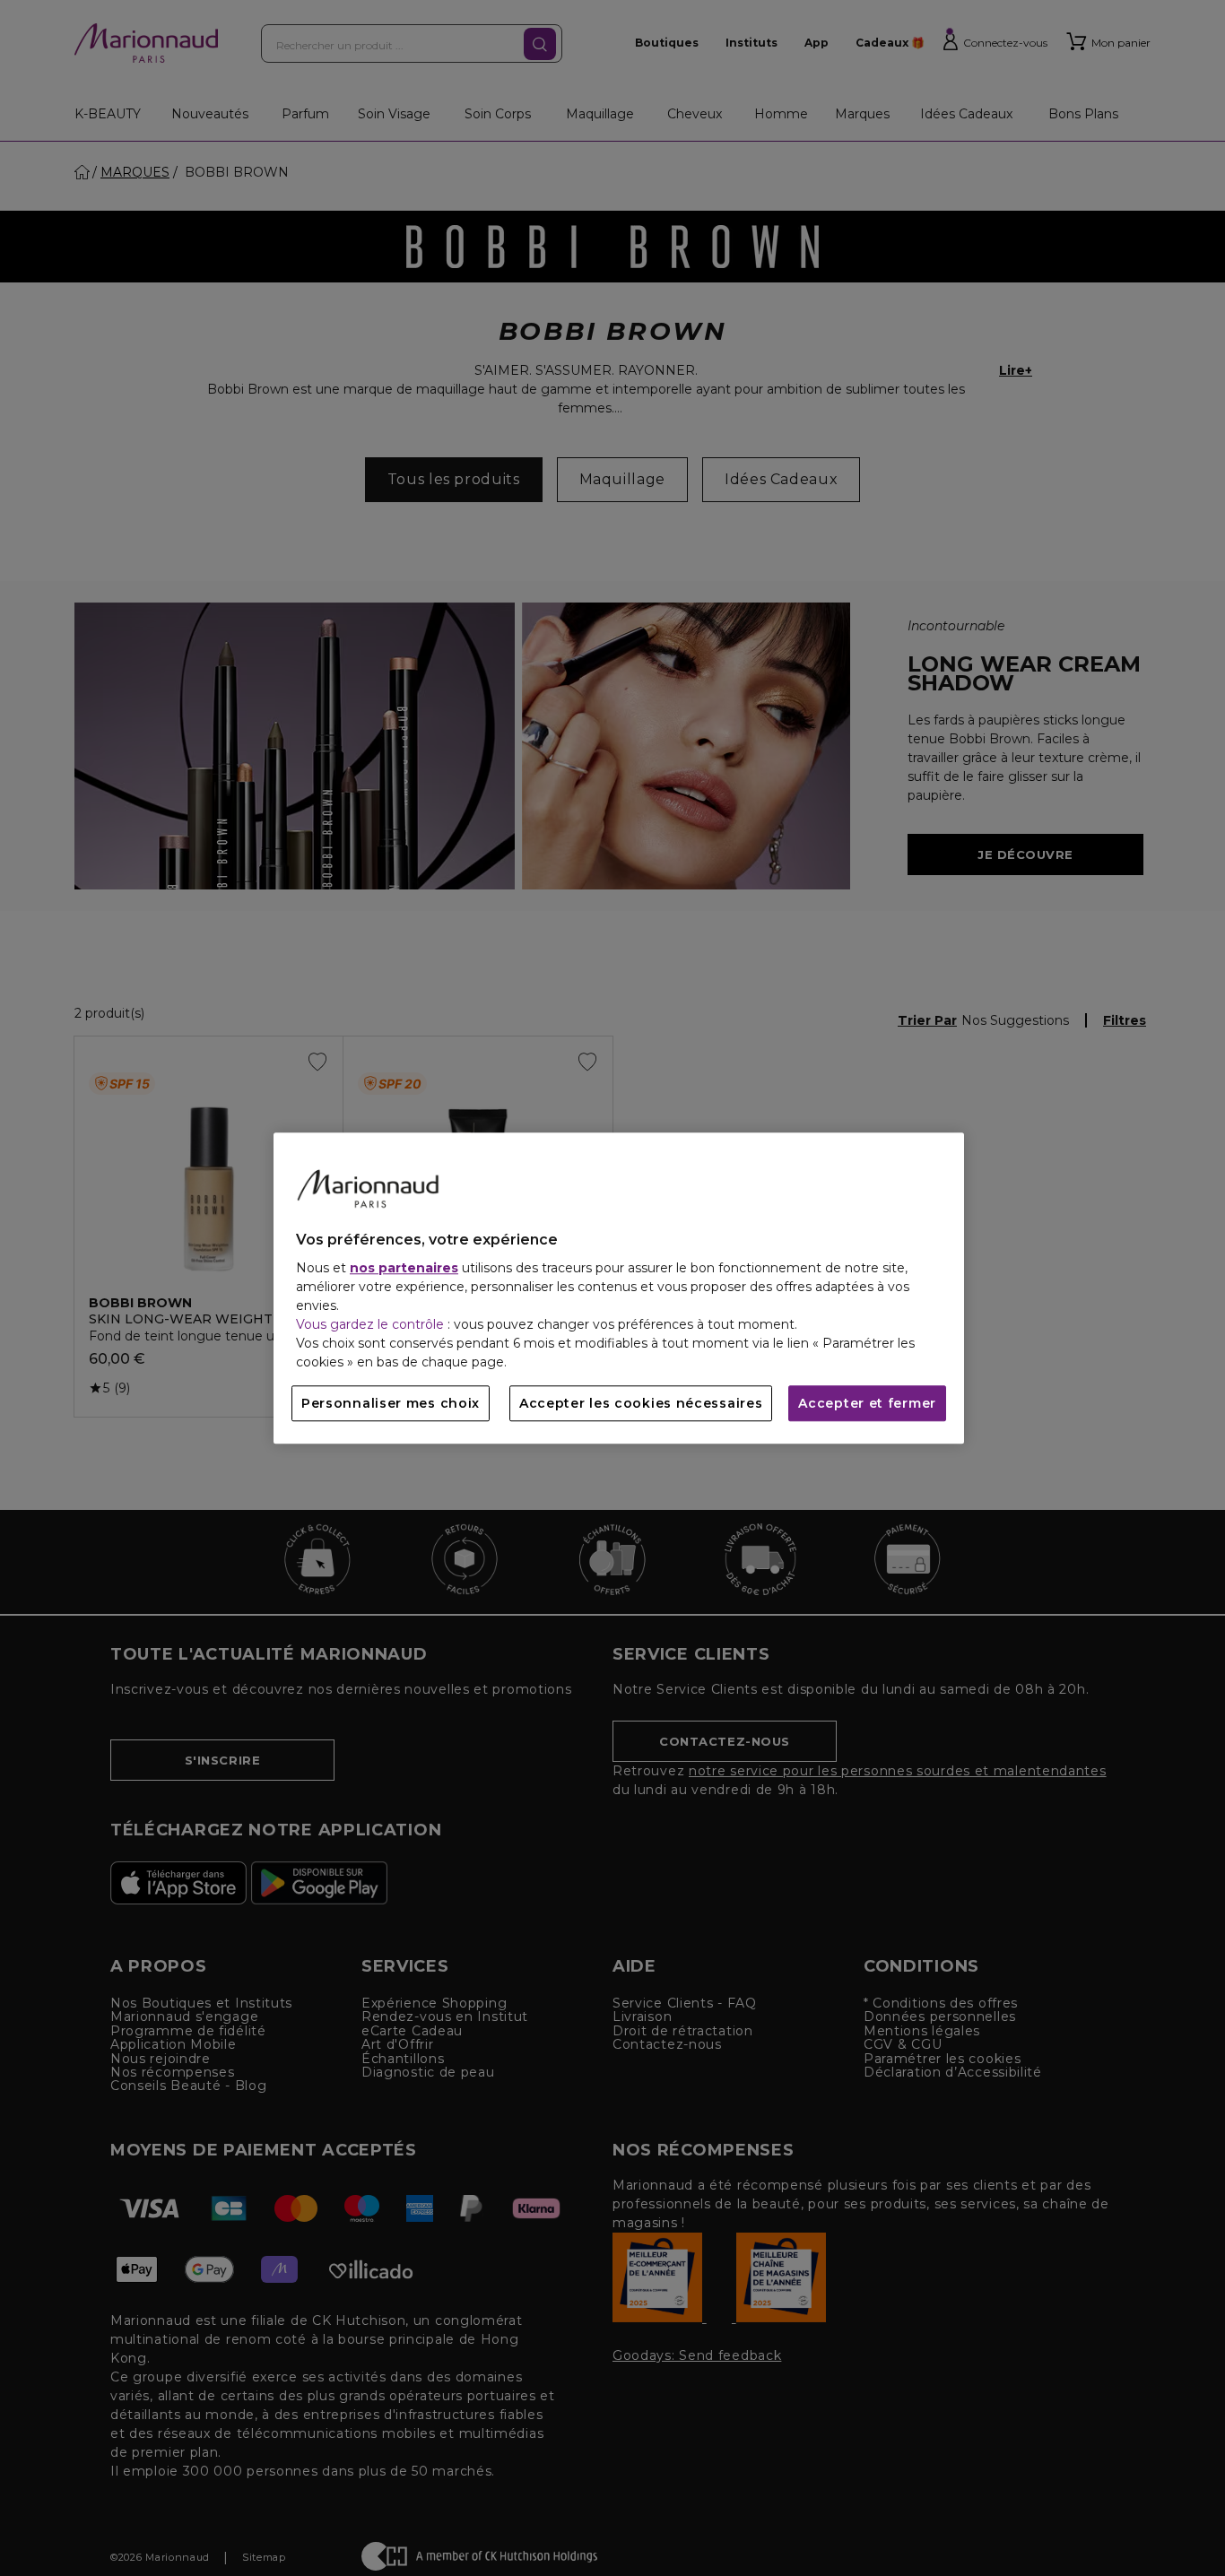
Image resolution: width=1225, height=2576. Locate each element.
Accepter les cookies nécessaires (641, 1403)
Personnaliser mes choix (391, 1403)
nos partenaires (404, 1268)
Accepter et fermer (867, 1403)
